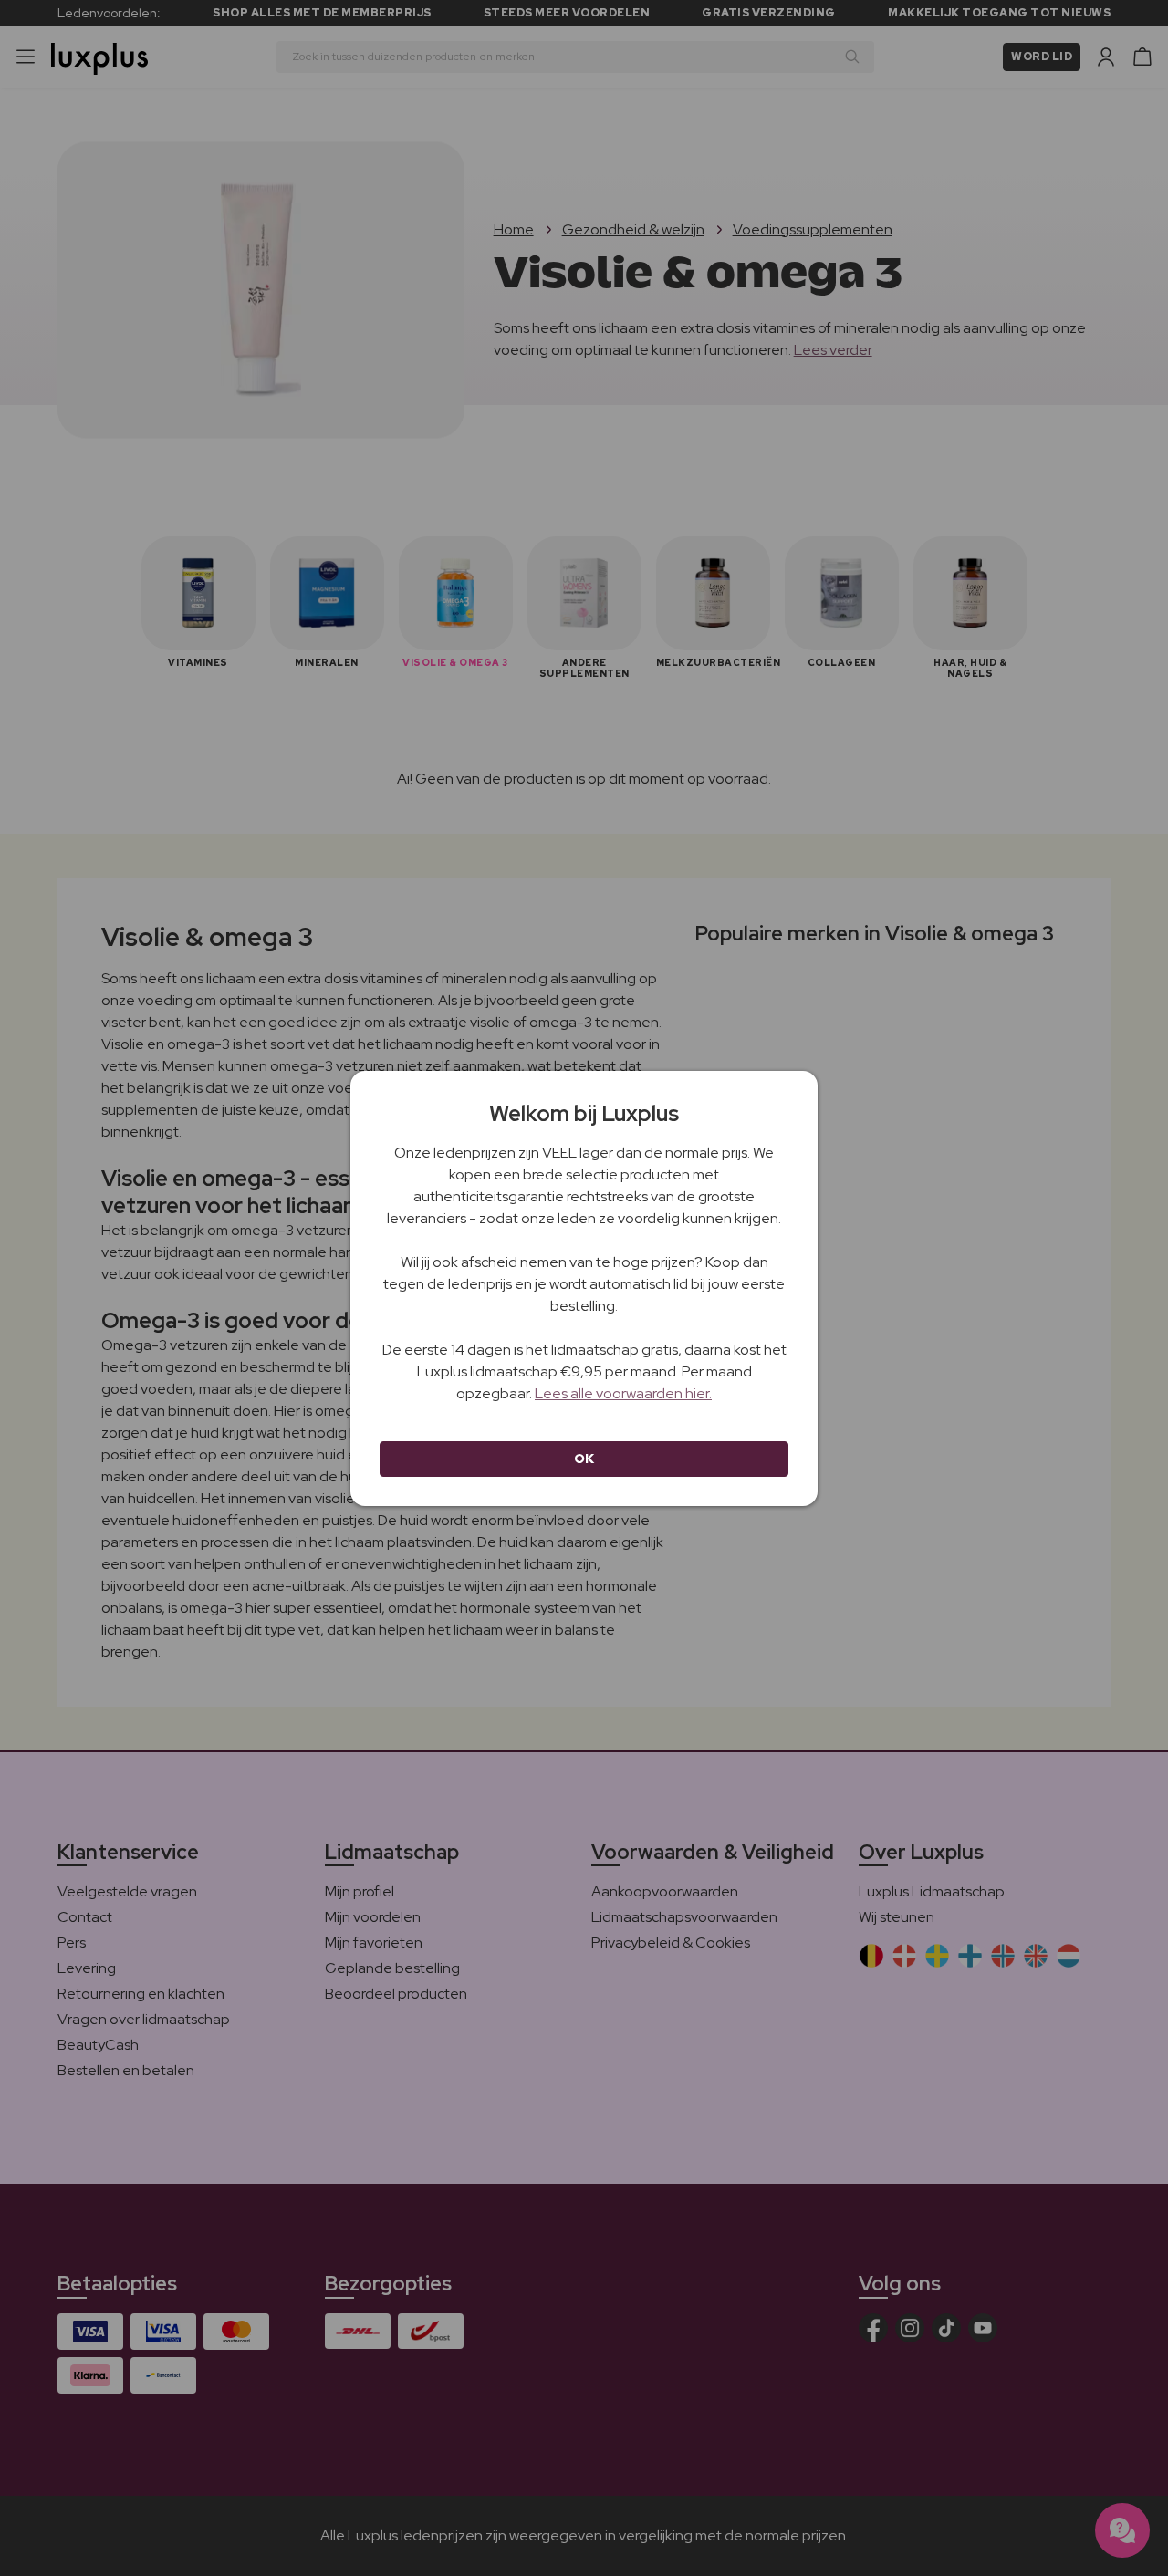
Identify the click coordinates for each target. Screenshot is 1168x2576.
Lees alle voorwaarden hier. (623, 1393)
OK (584, 1459)
